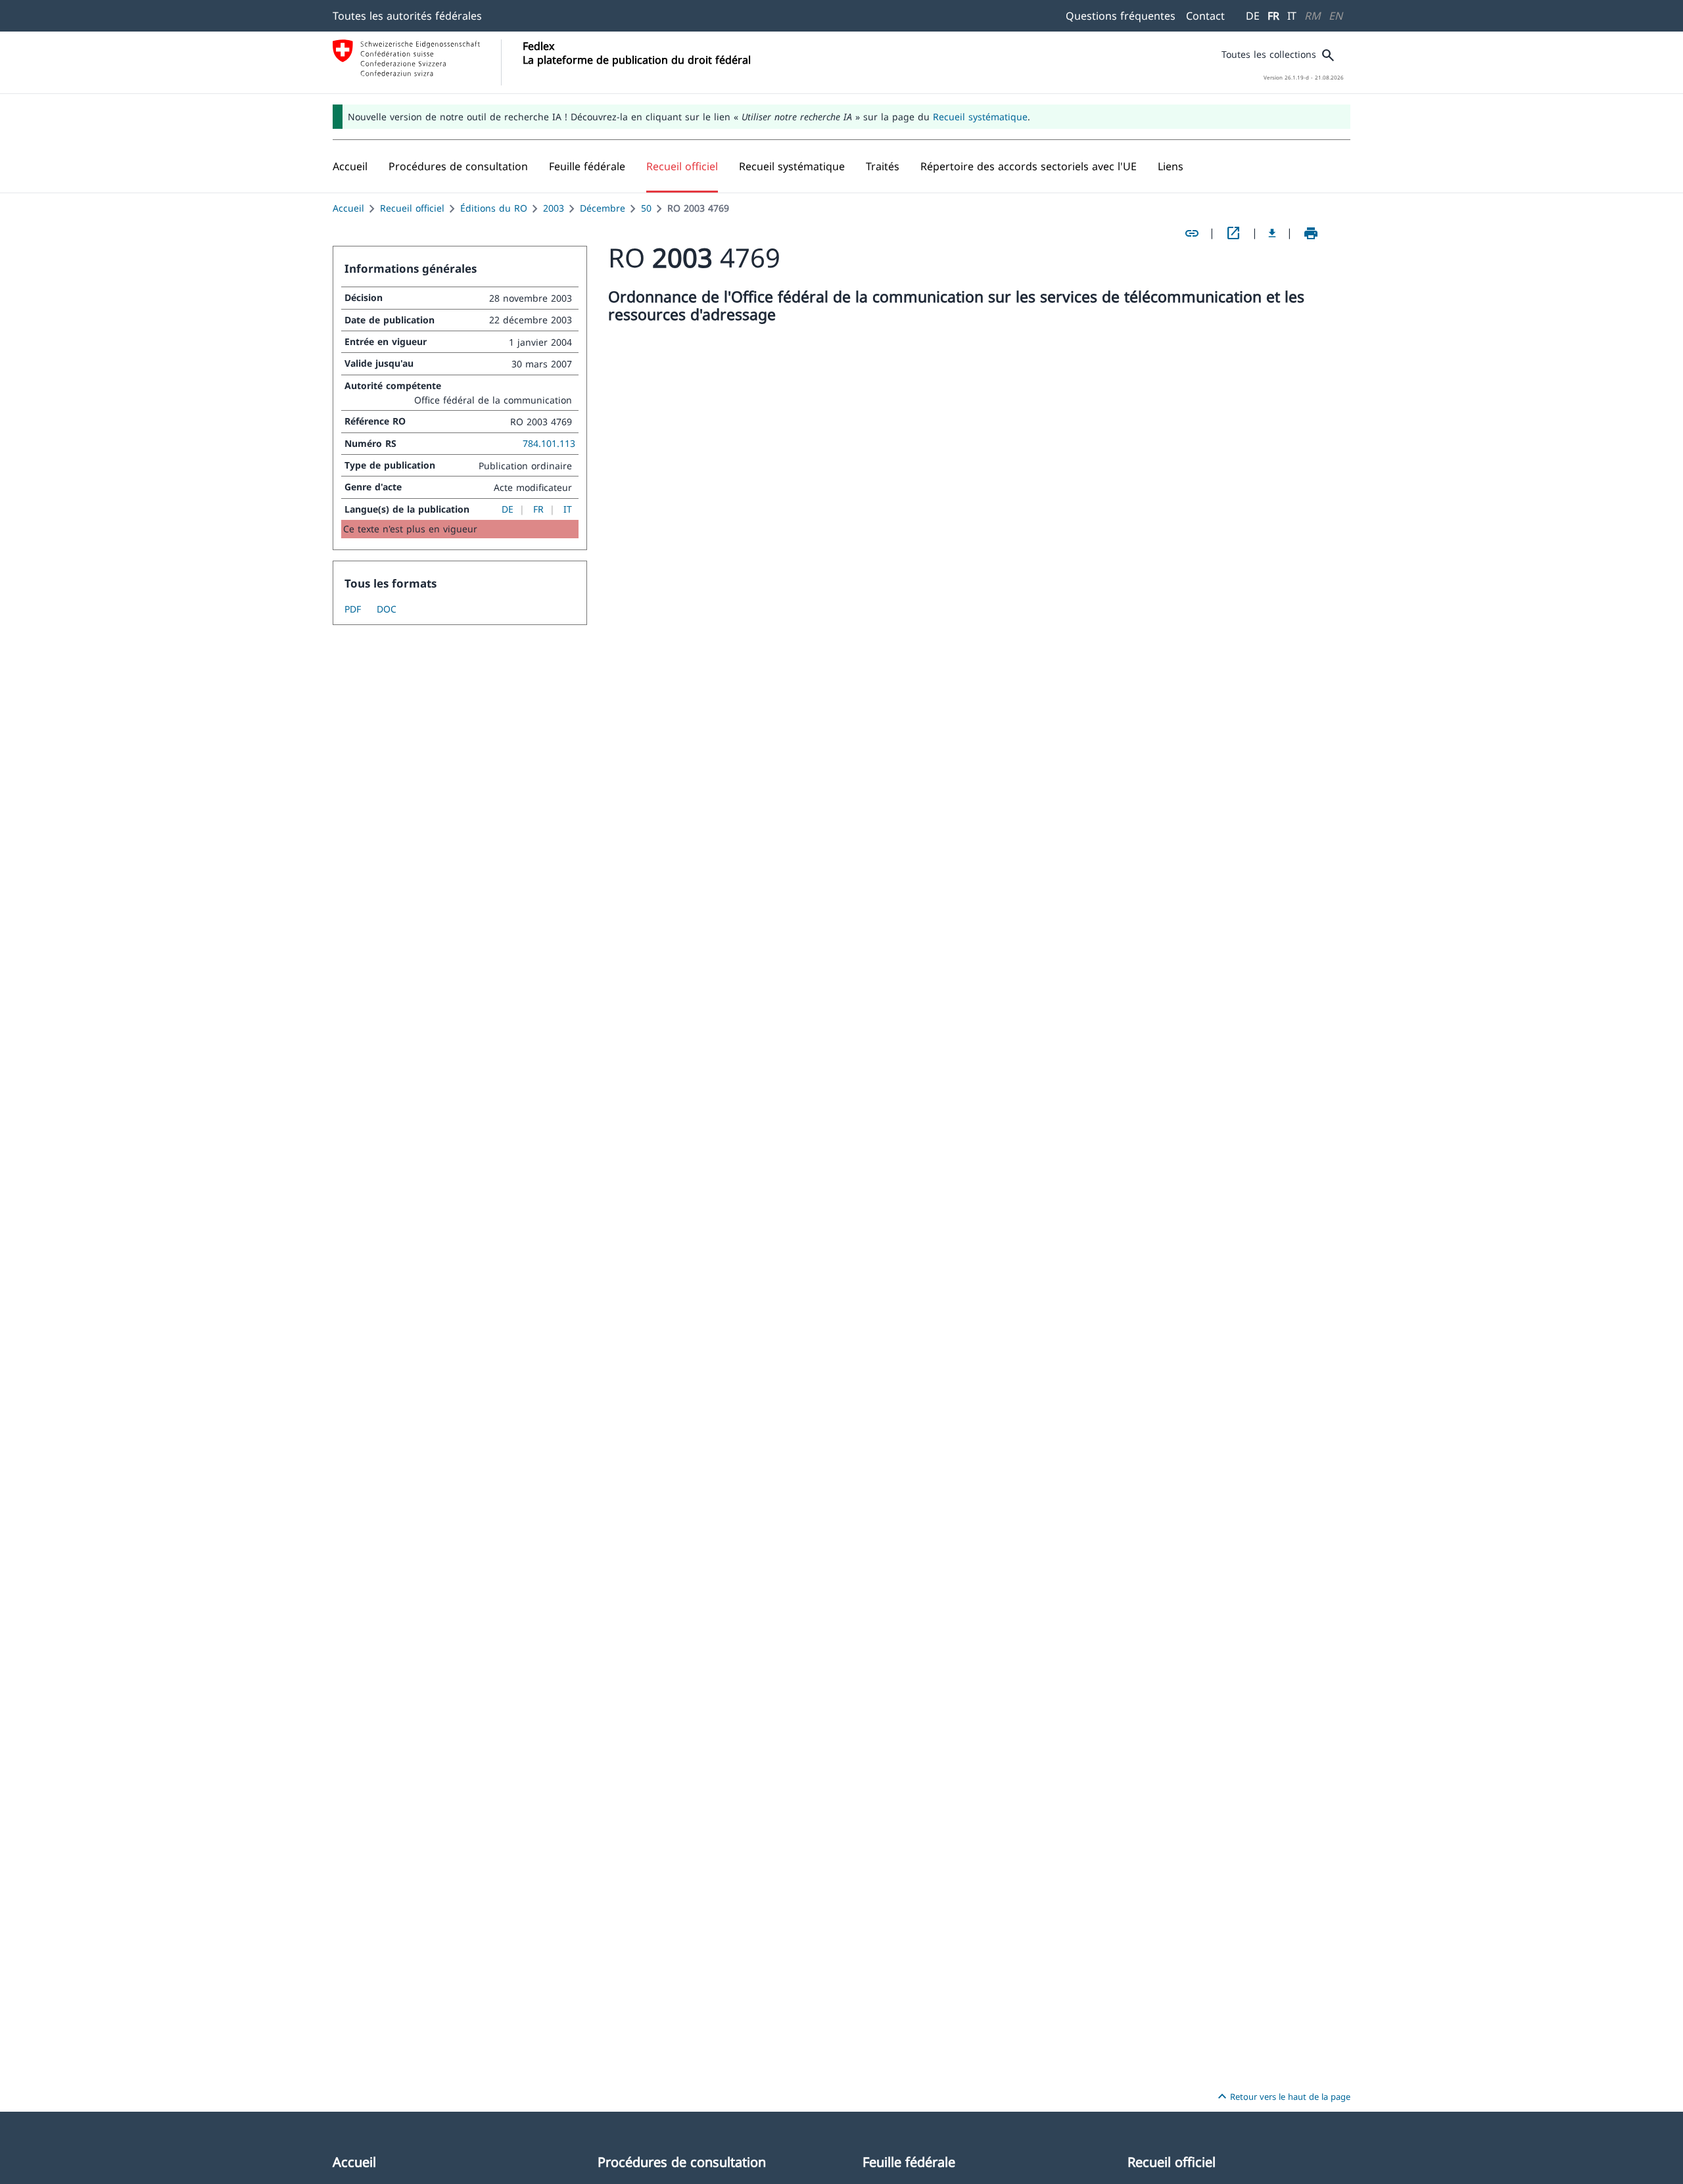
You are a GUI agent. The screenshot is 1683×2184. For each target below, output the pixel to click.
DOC (387, 609)
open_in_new (1233, 233)
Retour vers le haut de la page (1282, 2097)
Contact (1205, 16)
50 (646, 208)
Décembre (603, 208)
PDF (353, 609)
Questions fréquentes (1121, 16)
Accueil (348, 208)
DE (1253, 16)
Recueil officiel (412, 208)
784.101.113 (549, 443)
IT (1292, 16)
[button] (458, 166)
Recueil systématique (980, 117)
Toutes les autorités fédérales (407, 16)
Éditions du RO (494, 208)
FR (1273, 16)
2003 (554, 208)
